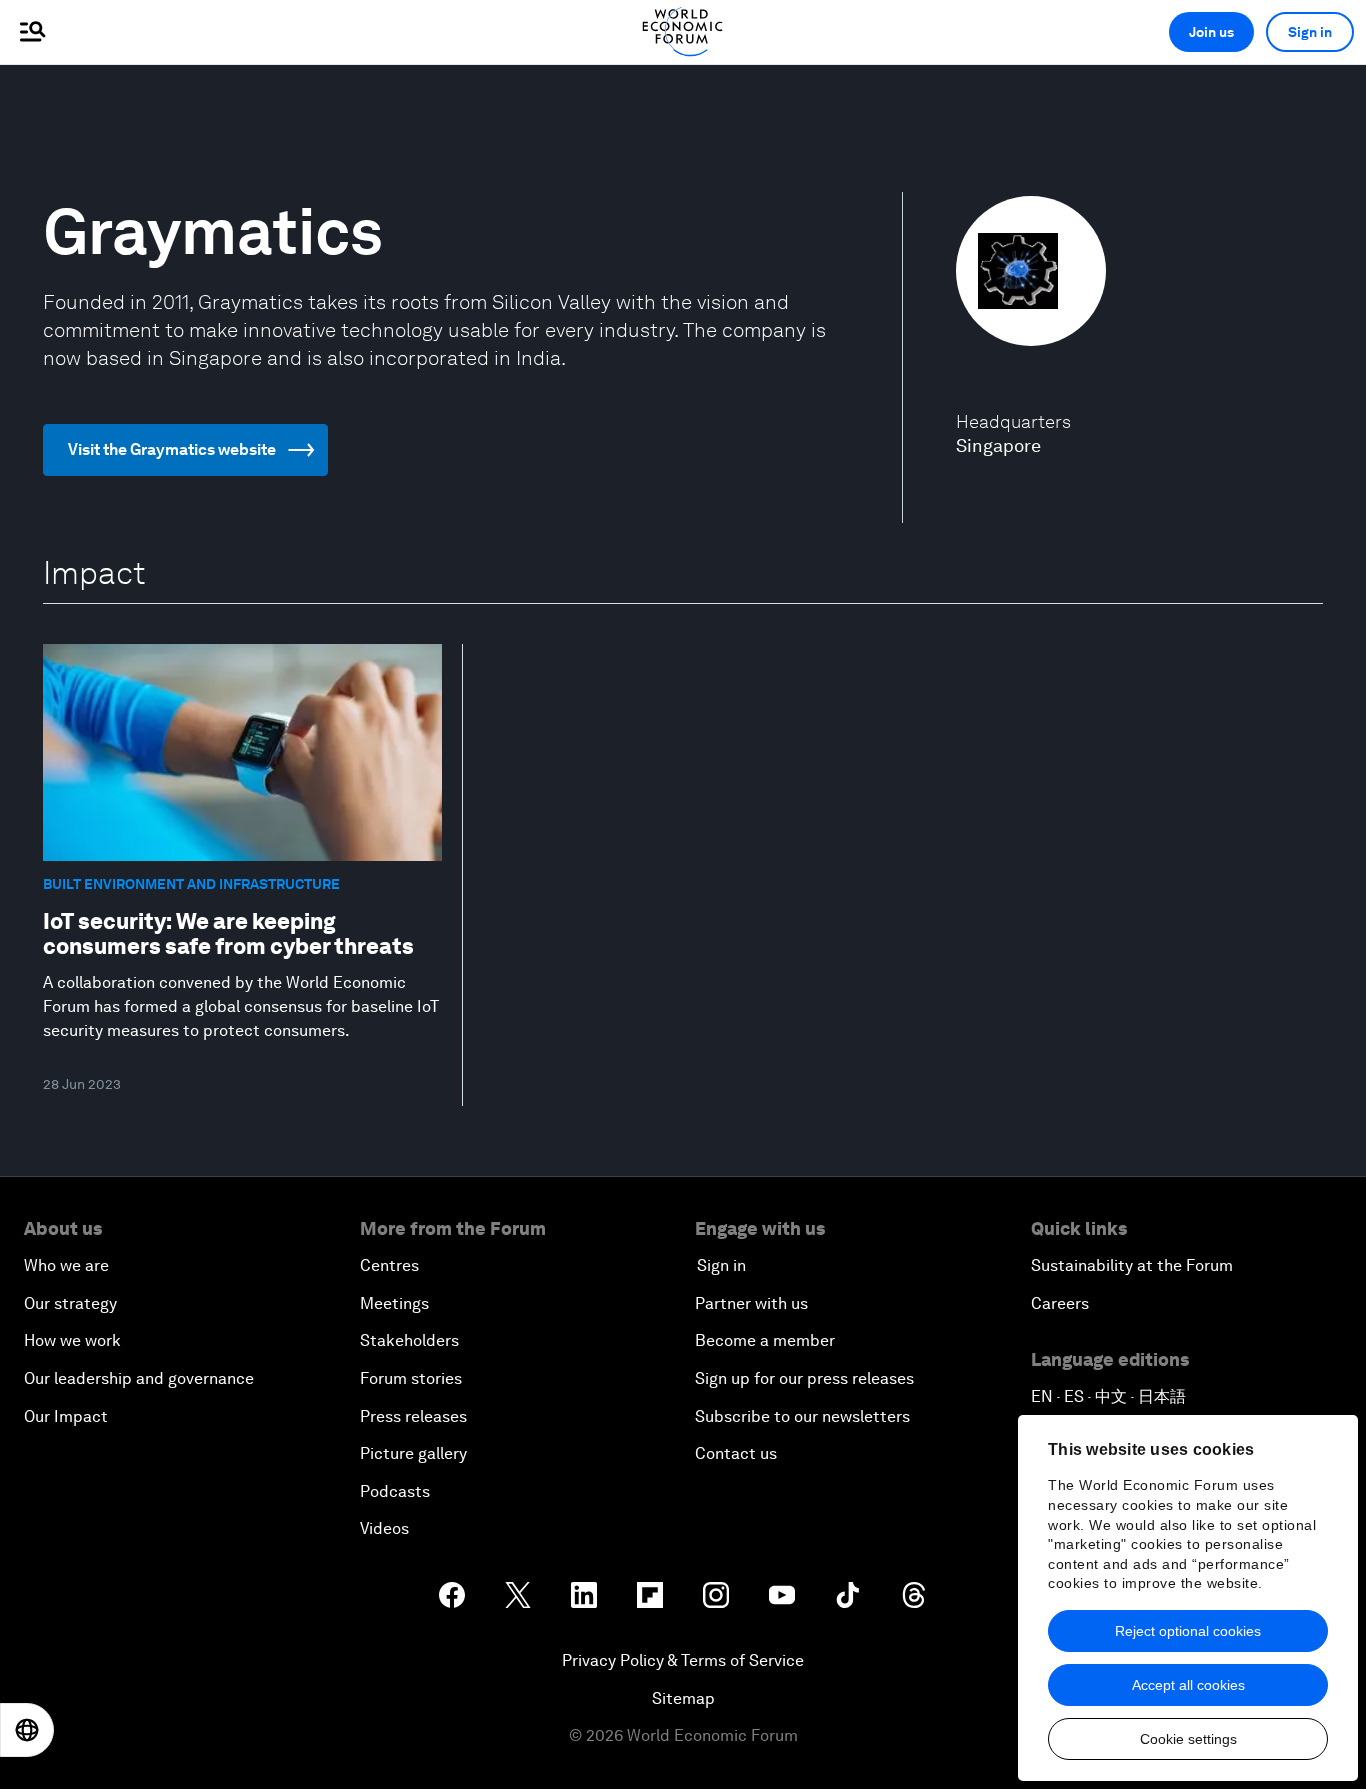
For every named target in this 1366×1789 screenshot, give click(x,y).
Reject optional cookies (1188, 1631)
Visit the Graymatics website (172, 449)
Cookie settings (1188, 1739)
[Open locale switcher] (27, 1730)
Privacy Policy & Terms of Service (683, 1660)
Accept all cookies (1188, 1685)
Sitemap (683, 1698)
